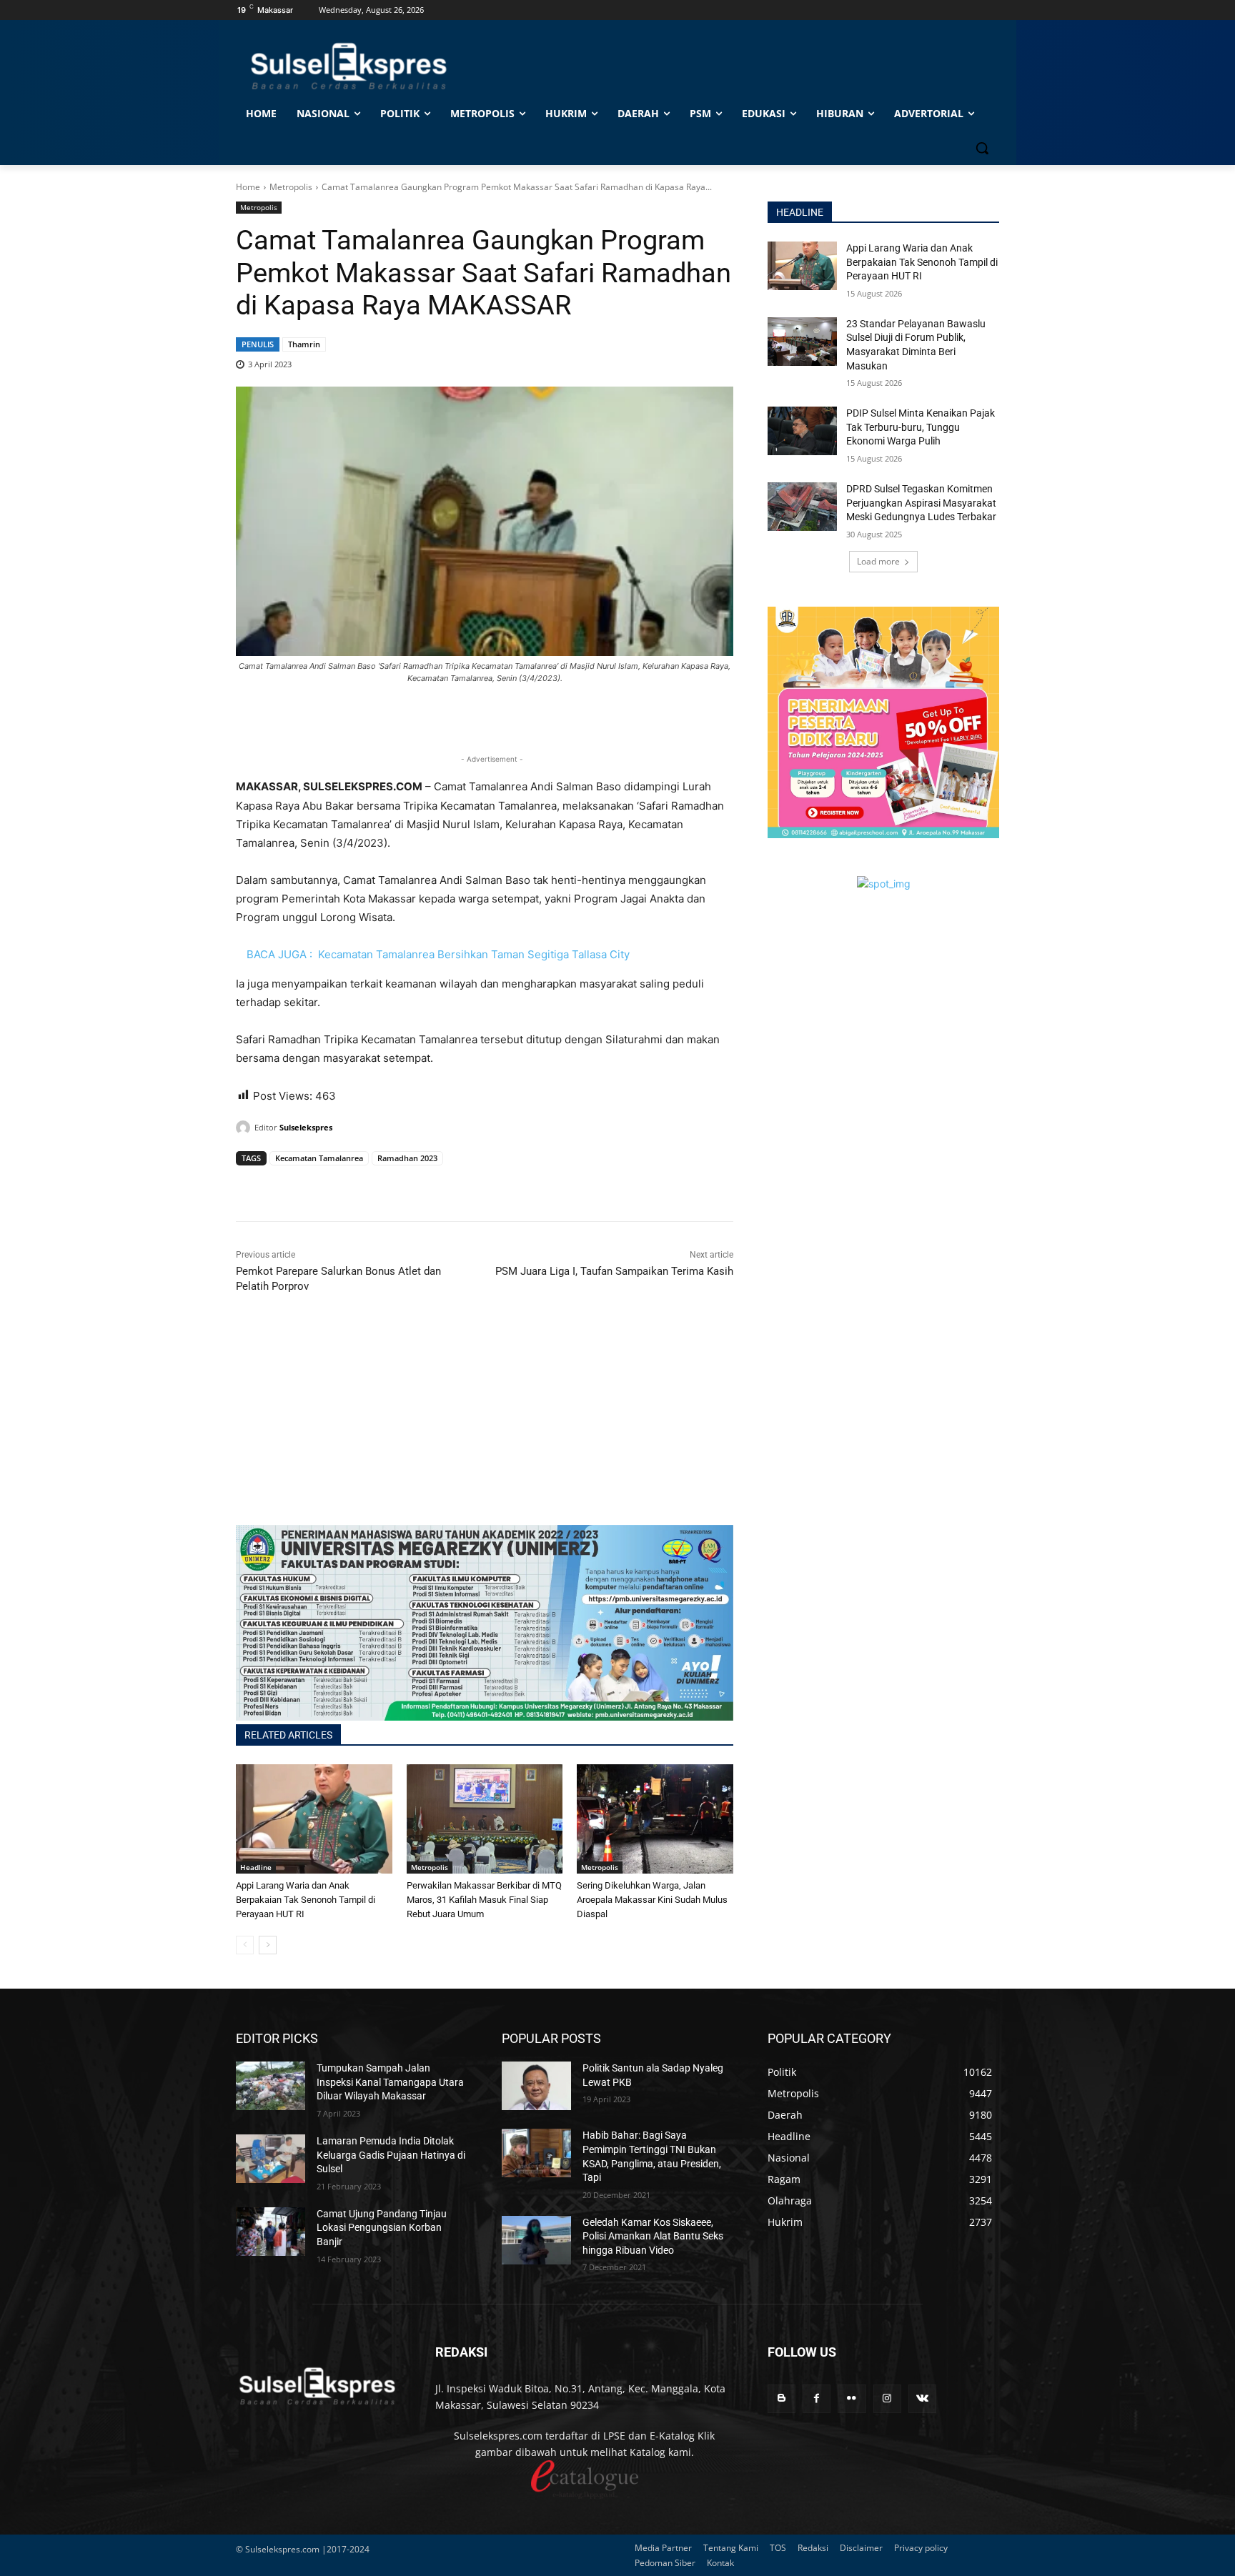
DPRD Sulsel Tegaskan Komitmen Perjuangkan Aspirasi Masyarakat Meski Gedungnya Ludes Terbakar (921, 503)
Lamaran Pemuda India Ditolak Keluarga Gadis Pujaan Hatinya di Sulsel (391, 2155)
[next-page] (268, 1945)
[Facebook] (250, 1185)
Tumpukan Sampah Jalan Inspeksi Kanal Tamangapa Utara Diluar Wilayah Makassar (390, 2082)
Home (248, 187)
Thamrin (304, 344)
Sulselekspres (306, 1127)
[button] (982, 148)
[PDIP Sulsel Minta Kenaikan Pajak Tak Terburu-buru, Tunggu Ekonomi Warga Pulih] (802, 431)
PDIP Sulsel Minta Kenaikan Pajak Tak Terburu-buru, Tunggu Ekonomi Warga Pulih (921, 427)
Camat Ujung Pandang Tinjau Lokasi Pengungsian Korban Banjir (382, 2228)
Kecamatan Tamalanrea (319, 1158)
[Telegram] (349, 1185)
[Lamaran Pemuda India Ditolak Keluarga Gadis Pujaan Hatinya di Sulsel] (271, 2159)
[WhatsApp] (316, 1185)
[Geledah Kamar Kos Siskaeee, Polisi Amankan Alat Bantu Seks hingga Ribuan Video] (536, 2240)
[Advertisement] (485, 1425)
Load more (878, 561)
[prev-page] (245, 1945)
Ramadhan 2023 (407, 1158)
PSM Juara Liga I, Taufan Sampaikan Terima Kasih (614, 1271)
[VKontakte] (922, 2398)
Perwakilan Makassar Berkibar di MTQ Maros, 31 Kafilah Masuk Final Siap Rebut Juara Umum (484, 1900)
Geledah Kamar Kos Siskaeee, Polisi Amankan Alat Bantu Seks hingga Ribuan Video (653, 2236)
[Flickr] (852, 2398)
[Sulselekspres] (245, 1128)
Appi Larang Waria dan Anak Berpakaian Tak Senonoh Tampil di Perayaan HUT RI (306, 1900)
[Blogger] (782, 2398)
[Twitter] (283, 1185)
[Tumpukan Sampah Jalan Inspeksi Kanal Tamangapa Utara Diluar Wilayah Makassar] (271, 2086)
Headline (256, 1867)
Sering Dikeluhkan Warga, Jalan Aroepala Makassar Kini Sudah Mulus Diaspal (652, 1900)
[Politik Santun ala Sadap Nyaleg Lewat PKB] (536, 2086)
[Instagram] (887, 2398)
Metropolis (291, 187)
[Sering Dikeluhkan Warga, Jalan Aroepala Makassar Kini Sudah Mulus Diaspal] (655, 1819)
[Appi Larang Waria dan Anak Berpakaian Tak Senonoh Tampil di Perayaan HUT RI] (314, 1819)
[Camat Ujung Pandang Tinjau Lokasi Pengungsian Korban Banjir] (271, 2232)
